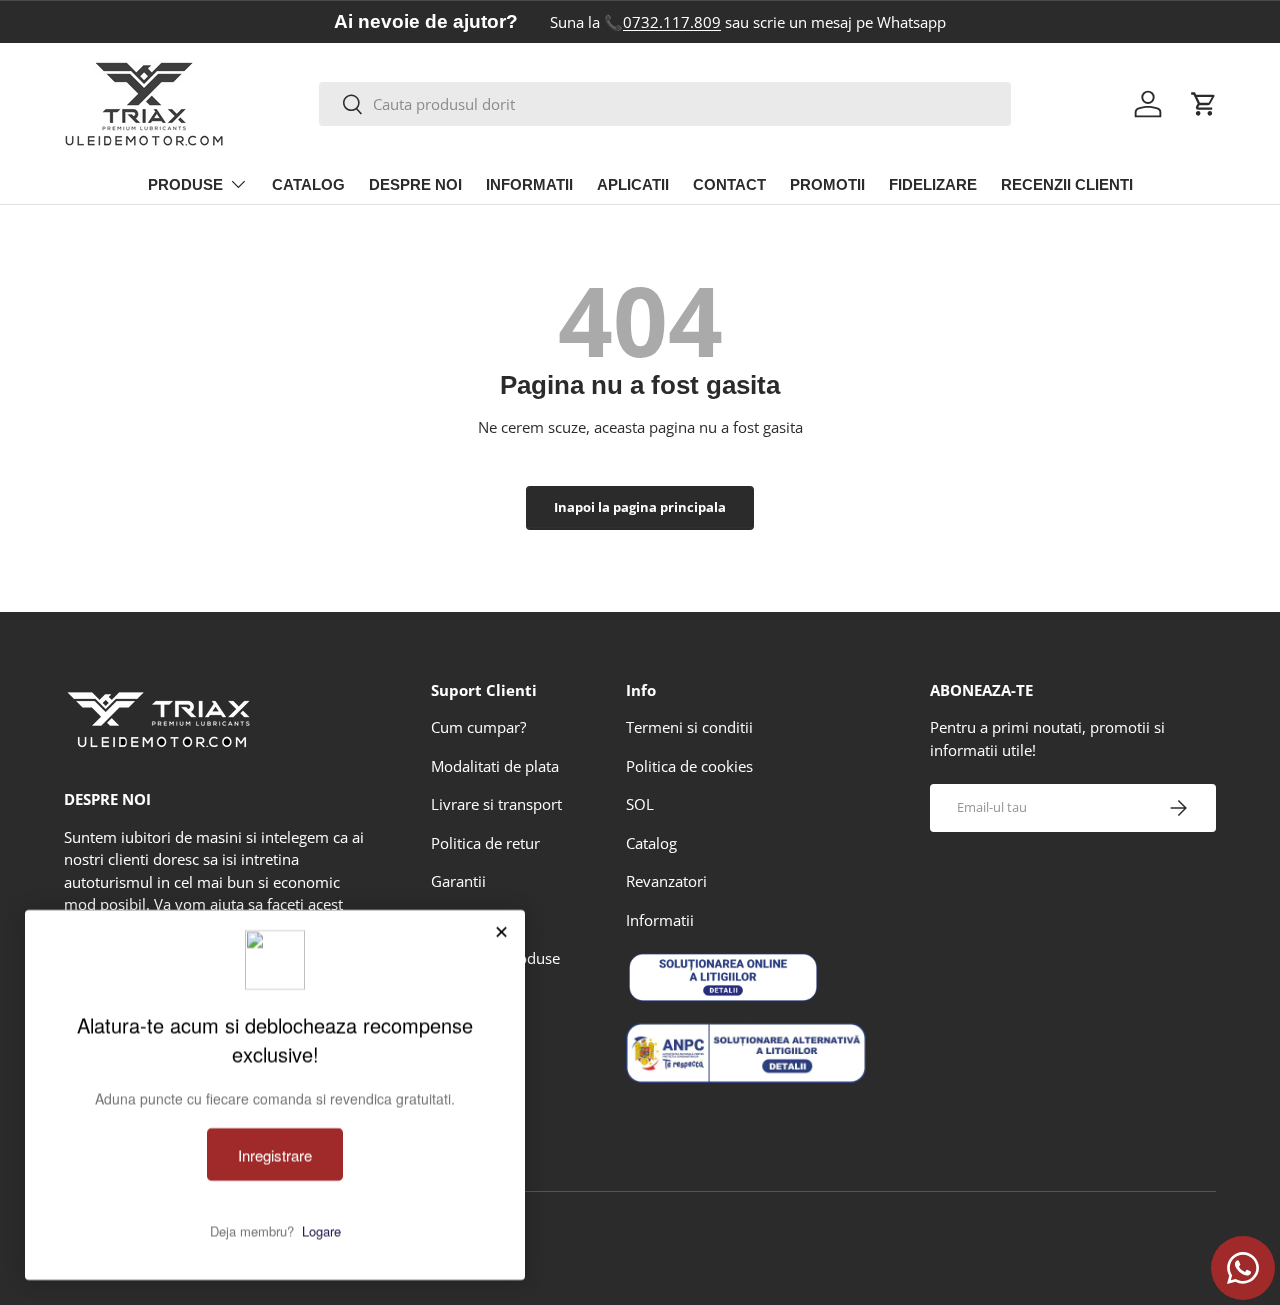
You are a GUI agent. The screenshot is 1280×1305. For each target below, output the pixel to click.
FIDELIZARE (933, 184)
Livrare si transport (496, 804)
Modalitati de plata (495, 766)
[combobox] (665, 104)
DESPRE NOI (415, 184)
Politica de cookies (689, 766)
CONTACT (729, 184)
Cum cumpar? (478, 727)
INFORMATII (529, 184)
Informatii (660, 920)
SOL (640, 804)
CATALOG (308, 184)
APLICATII (633, 184)
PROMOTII (827, 184)
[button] (1204, 104)
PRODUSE (185, 184)
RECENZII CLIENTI (1067, 184)
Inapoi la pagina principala (640, 507)
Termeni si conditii (689, 727)
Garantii (458, 881)
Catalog (651, 843)
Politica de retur (485, 843)
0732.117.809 (672, 22)
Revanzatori (666, 881)
